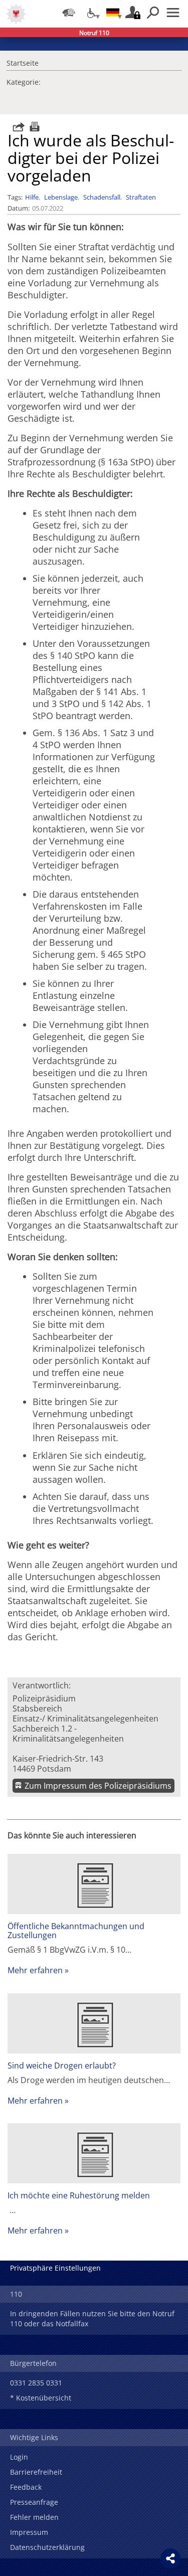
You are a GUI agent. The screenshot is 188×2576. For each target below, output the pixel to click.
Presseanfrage (34, 2502)
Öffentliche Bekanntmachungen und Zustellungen (76, 1931)
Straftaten (141, 197)
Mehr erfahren (35, 1970)
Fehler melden (34, 2517)
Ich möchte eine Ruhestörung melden (79, 2195)
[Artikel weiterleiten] (16, 127)
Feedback (26, 2487)
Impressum (29, 2532)
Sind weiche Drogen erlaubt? (62, 2066)
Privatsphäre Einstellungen (55, 2268)
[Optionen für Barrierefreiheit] (91, 13)
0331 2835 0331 (36, 2383)
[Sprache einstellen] (113, 13)
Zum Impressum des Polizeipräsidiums (98, 1786)
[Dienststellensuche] (69, 13)
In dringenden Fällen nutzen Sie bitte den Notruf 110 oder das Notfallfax (92, 2319)
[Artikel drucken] (33, 127)
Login (19, 2457)
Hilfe (32, 197)
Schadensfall (102, 197)
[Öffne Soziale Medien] (170, 2558)
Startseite (23, 62)
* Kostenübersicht (41, 2398)
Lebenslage (61, 197)
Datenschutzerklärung (47, 2547)
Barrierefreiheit (36, 2472)
